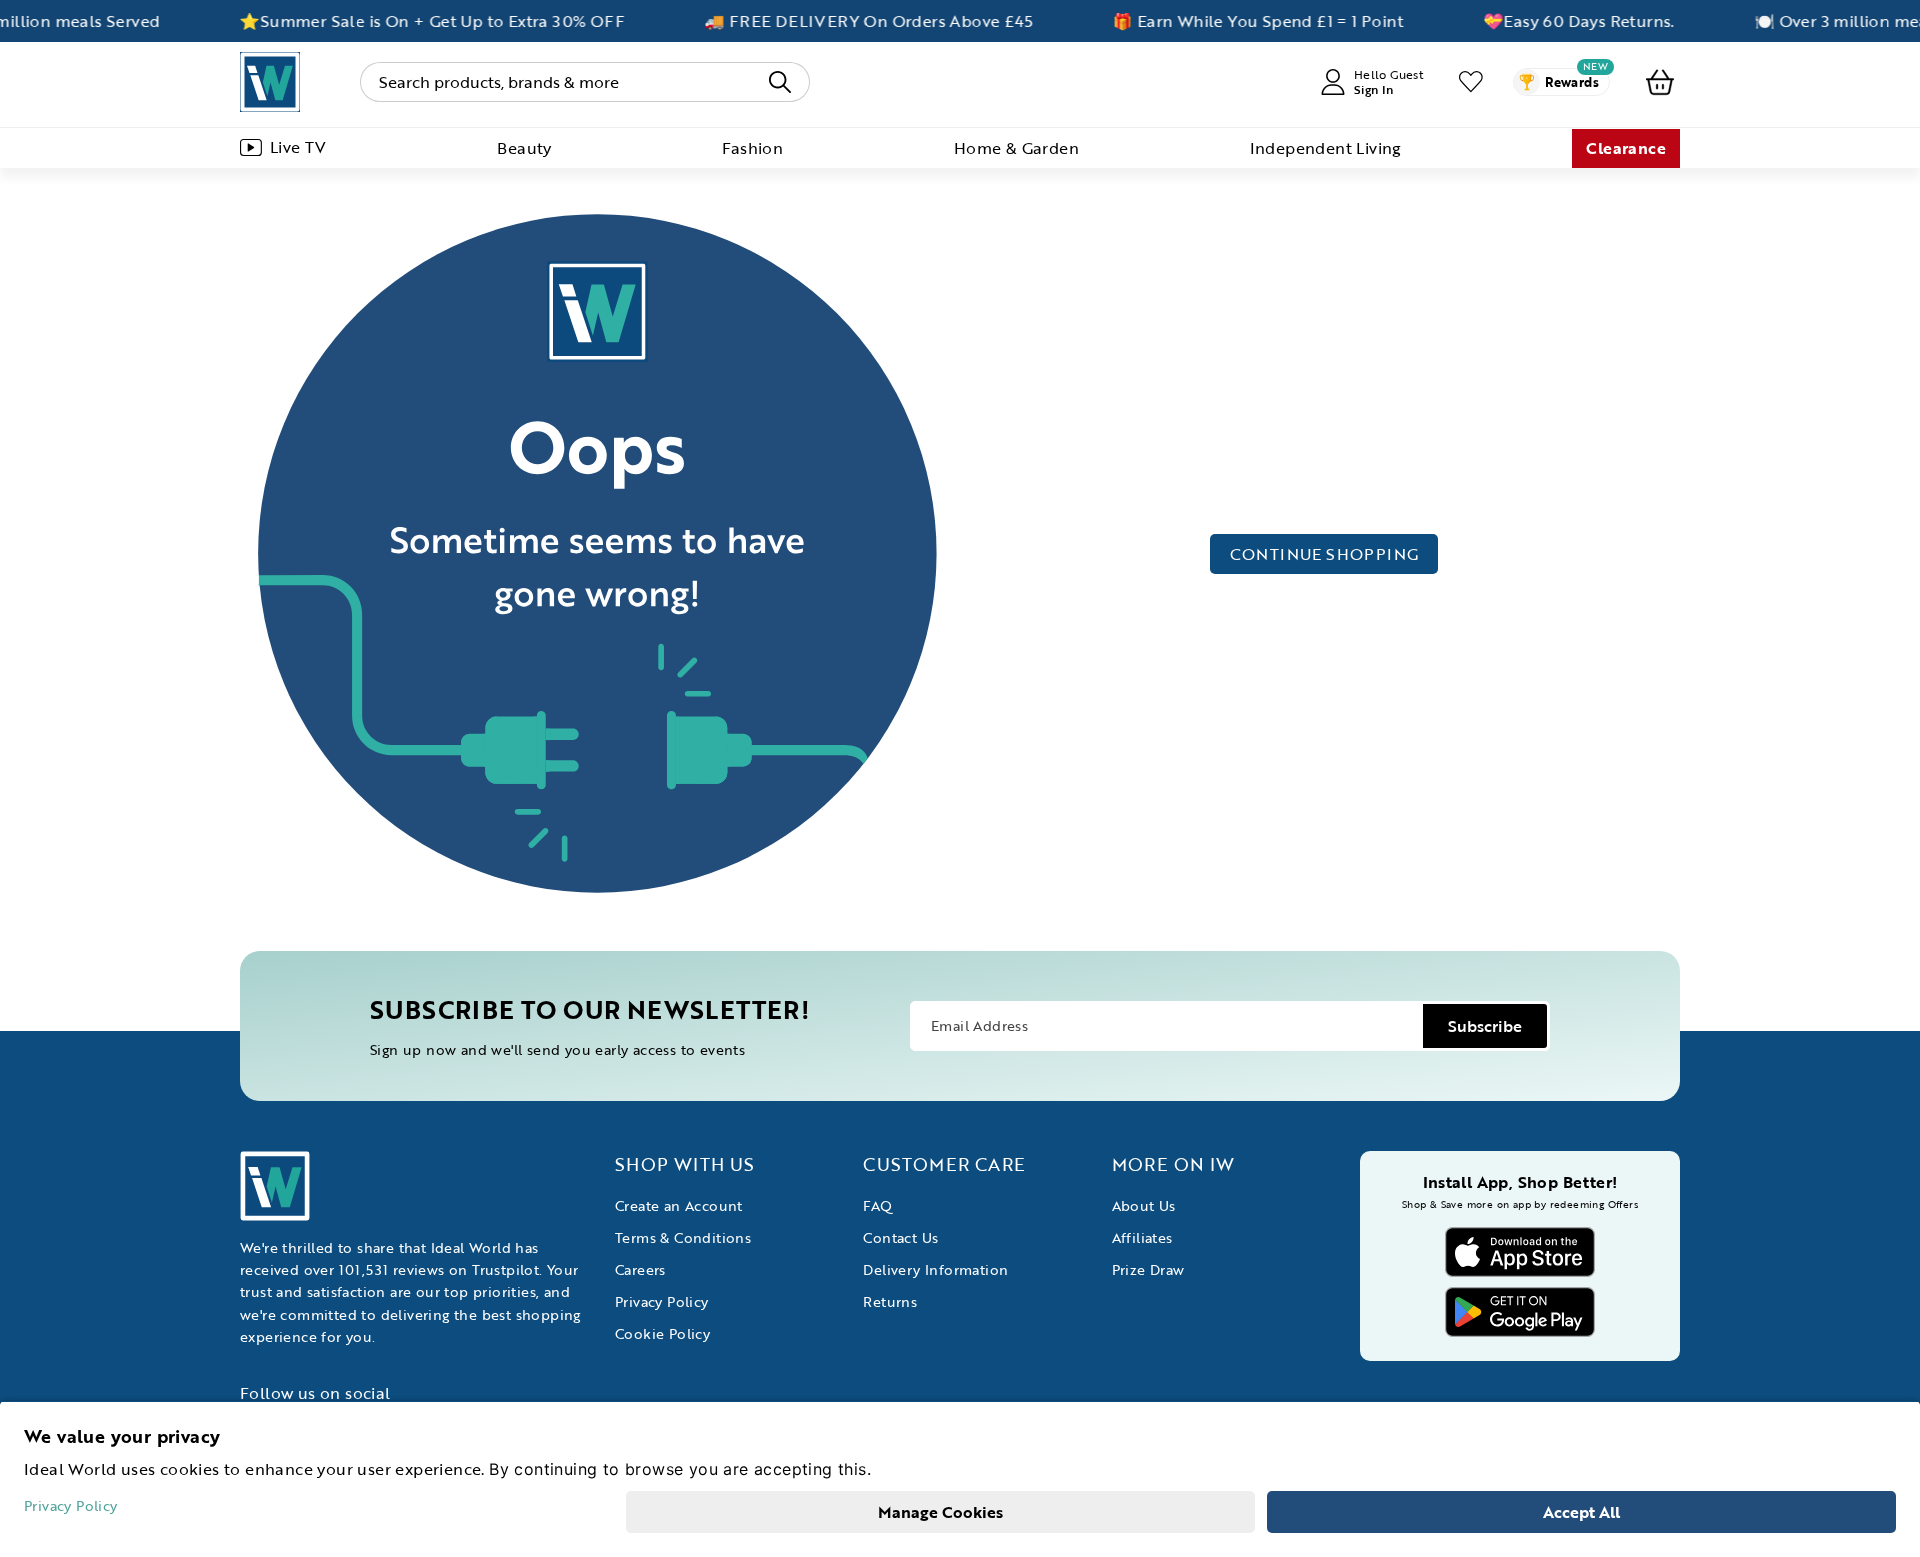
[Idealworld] (270, 82)
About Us (1144, 1205)
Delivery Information (935, 1269)
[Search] (780, 82)
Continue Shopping (1324, 554)
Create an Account (679, 1205)
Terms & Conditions (683, 1237)
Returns (890, 1301)
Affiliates (1142, 1237)
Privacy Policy (662, 1301)
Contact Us (900, 1237)
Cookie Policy (662, 1333)
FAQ (877, 1205)
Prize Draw (1148, 1269)
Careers (640, 1269)
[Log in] (1471, 82)
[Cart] (1660, 82)
